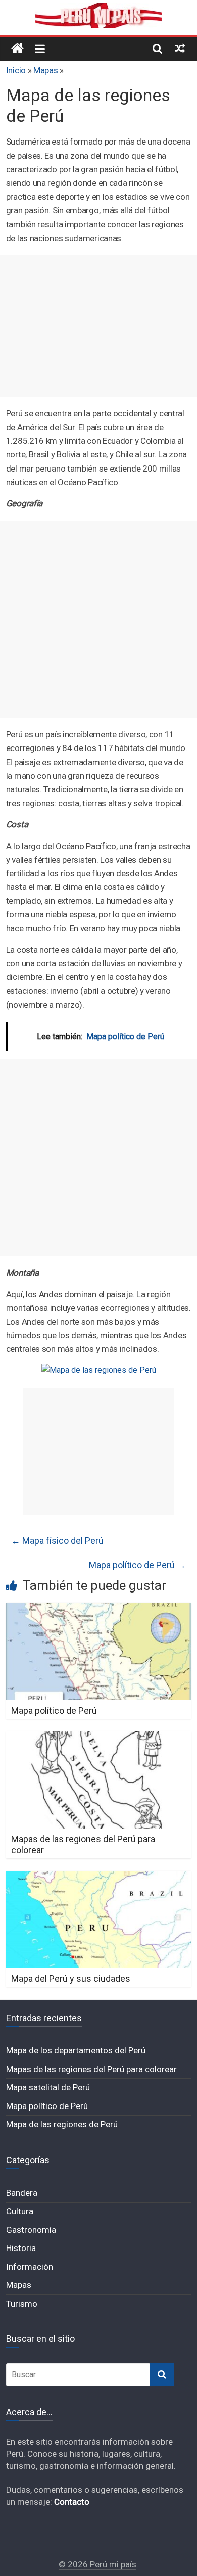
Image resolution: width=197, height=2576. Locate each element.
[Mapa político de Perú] (99, 1609)
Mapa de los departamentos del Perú (76, 2050)
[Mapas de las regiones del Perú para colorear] (99, 1738)
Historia (21, 2248)
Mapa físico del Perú (57, 1541)
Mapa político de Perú (137, 1565)
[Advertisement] (98, 326)
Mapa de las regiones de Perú (62, 2124)
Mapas (46, 70)
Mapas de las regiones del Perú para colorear (91, 2069)
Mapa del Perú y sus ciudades (71, 1978)
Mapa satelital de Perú (48, 2087)
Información (30, 2267)
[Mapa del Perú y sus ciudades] (99, 1877)
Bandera (22, 2193)
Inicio (16, 70)
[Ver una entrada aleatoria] (180, 48)
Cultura (20, 2211)
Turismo (22, 2304)
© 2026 (74, 2564)
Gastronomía (31, 2230)
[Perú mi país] (17, 49)
